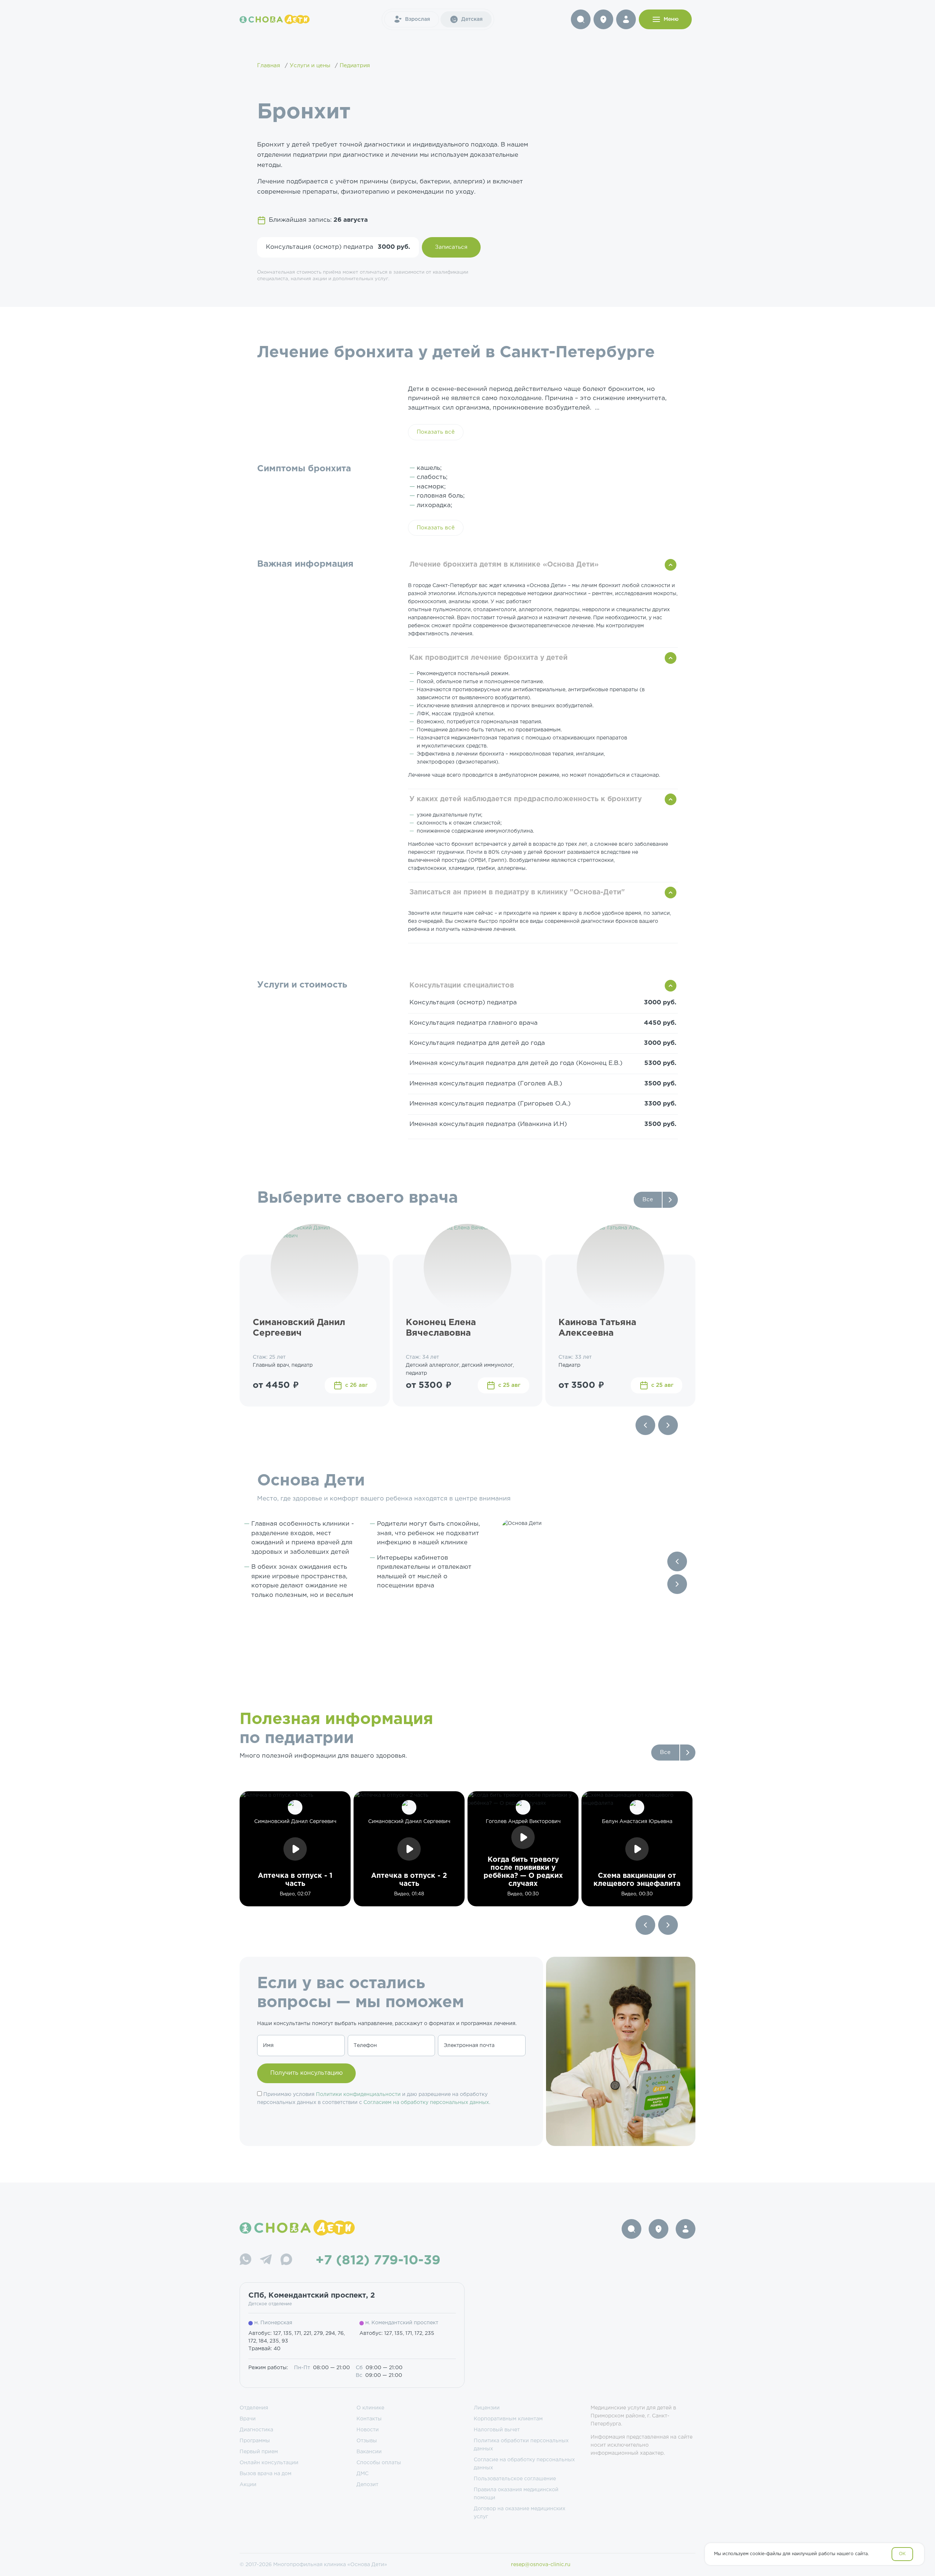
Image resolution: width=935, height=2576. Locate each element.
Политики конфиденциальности (358, 2094)
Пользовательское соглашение (515, 2479)
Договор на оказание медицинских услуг (520, 2513)
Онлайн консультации (269, 2463)
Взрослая (417, 19)
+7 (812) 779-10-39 (378, 2261)
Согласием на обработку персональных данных (426, 2103)
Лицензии (487, 2408)
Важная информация (305, 564)
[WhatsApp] (245, 2261)
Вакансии (369, 2452)
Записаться (451, 247)
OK (902, 2554)
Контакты (369, 2419)
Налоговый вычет (497, 2430)
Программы (255, 2441)
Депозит (367, 2485)
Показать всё (436, 432)
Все (648, 1200)
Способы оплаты (379, 2463)
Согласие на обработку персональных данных (524, 2464)
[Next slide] (668, 1425)
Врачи (248, 2419)
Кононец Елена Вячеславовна (441, 1328)
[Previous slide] (645, 1425)
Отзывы (367, 2441)
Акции (248, 2485)
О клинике (370, 2408)
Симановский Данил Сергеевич (299, 1328)
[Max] (286, 2261)
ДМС (362, 2474)
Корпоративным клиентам (508, 2419)
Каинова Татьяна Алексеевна (597, 1328)
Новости (368, 2430)
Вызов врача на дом (266, 2474)
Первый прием (259, 2452)
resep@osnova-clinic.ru (541, 2565)
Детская (472, 19)
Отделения (254, 2408)
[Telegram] (266, 2261)
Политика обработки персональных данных (521, 2445)
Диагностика (256, 2430)
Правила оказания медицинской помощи (516, 2494)
